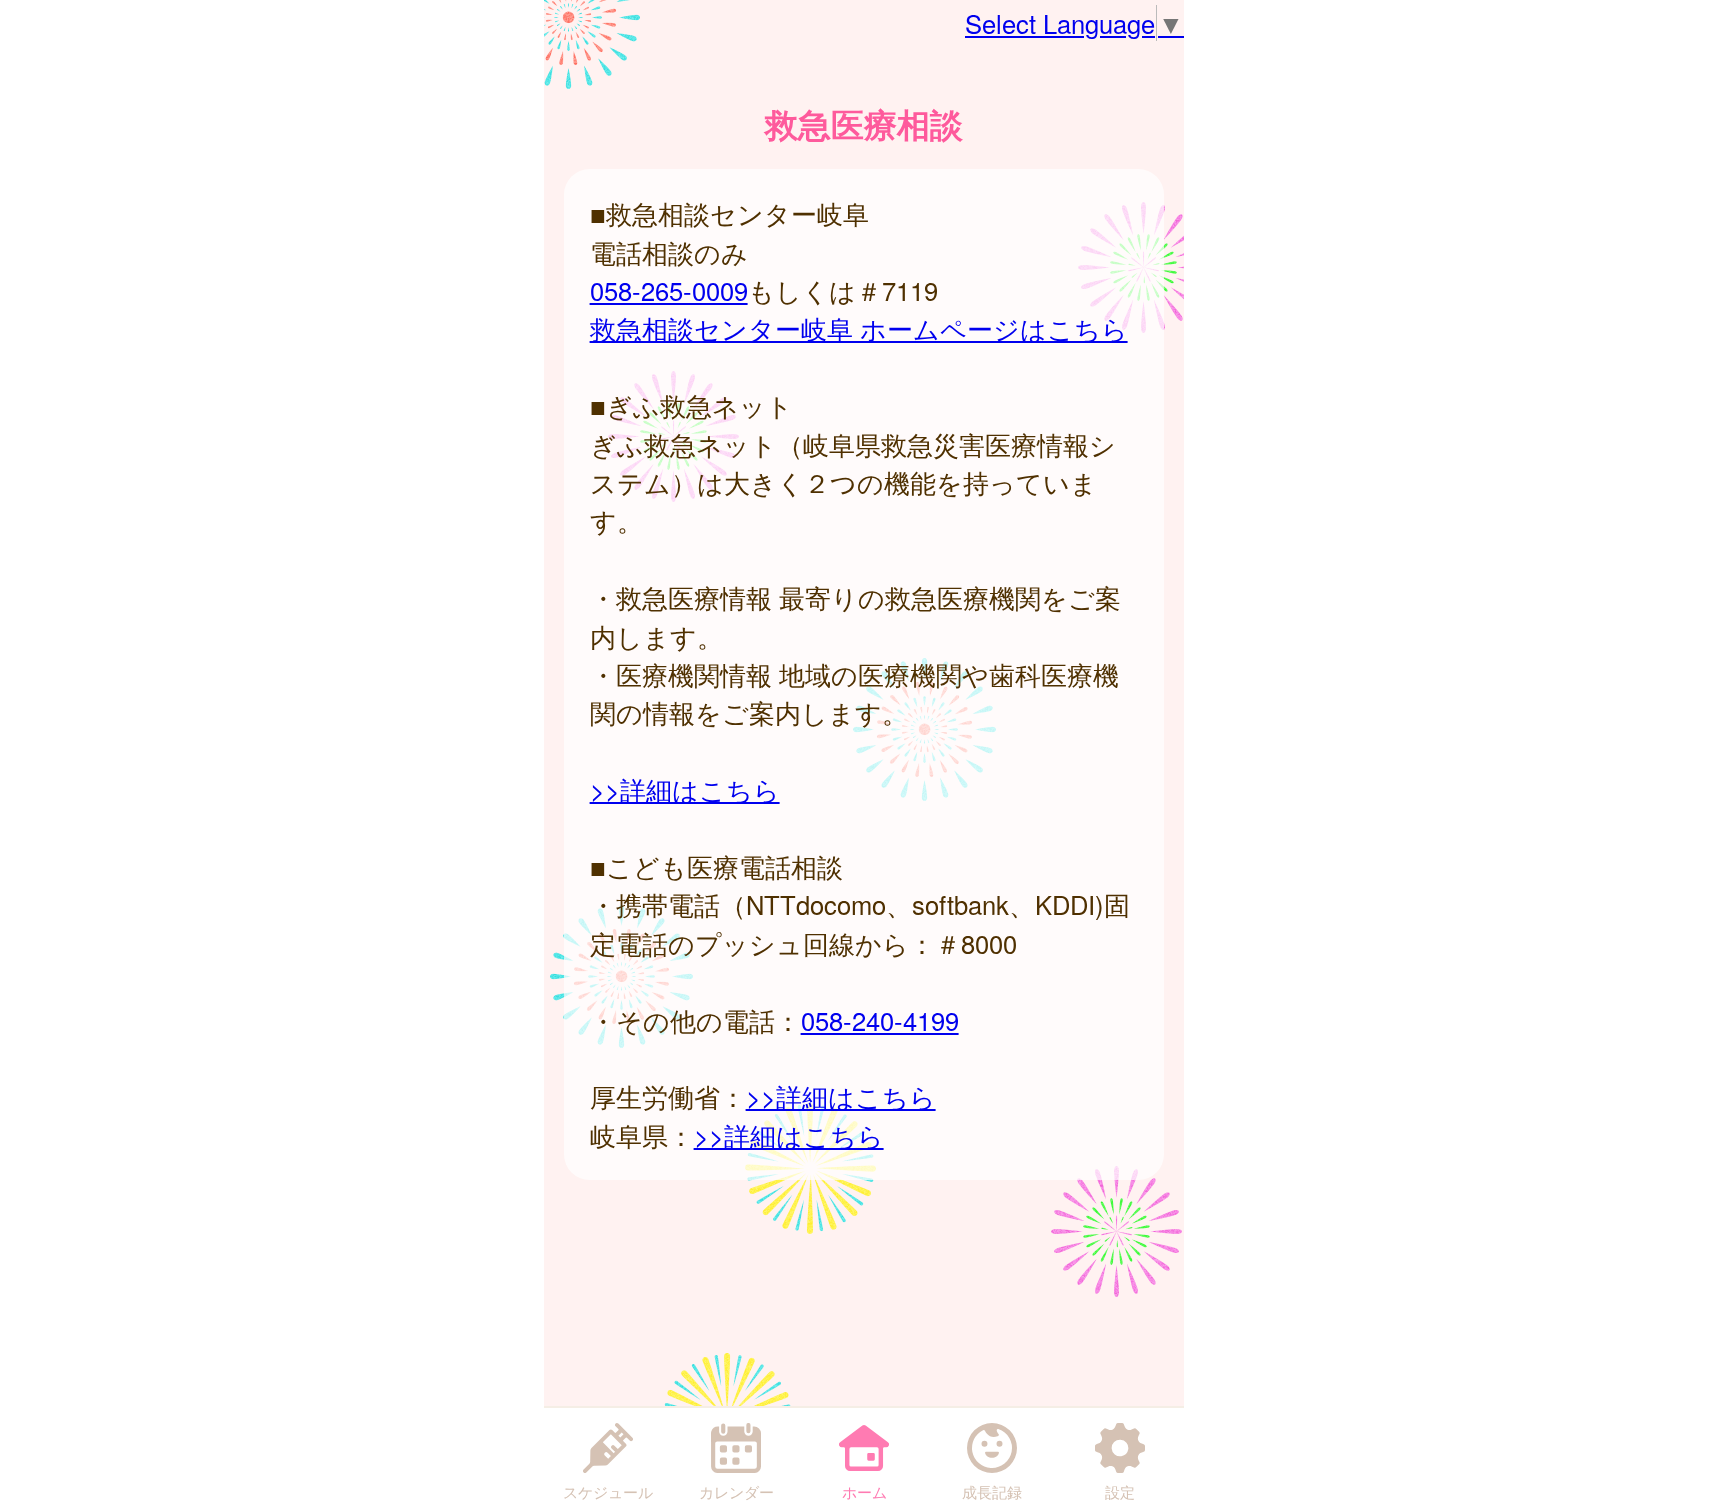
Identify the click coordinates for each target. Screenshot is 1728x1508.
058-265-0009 (669, 290)
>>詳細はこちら (685, 789)
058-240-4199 (880, 1020)
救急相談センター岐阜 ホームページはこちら (859, 328)
